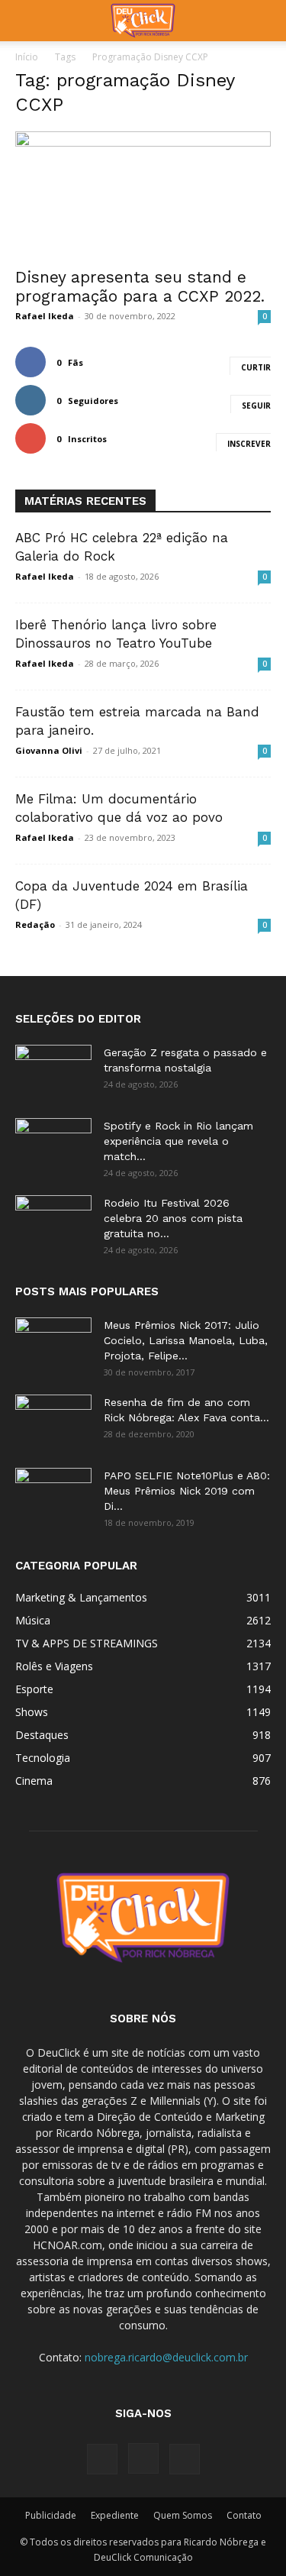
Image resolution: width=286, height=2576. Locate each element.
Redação (35, 924)
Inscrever (249, 444)
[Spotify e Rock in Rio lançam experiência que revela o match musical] (53, 1145)
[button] (26, 21)
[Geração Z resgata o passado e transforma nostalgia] (53, 1071)
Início (27, 57)
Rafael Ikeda (45, 316)
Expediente (115, 2515)
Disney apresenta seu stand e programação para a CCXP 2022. (140, 286)
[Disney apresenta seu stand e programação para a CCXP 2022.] (143, 194)
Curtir (256, 367)
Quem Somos (183, 2515)
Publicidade (51, 2515)
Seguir (256, 406)
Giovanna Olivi (49, 750)
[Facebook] (102, 2459)
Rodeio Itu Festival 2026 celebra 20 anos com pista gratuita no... (173, 1218)
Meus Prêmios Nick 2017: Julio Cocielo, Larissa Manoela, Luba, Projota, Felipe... (186, 1340)
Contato (244, 2515)
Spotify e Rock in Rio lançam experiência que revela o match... (178, 1141)
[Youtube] (185, 2459)
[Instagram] (143, 2458)
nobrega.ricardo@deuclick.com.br (166, 2357)
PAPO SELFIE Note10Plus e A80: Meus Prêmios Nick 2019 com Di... (187, 1491)
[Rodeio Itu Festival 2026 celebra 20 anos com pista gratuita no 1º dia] (53, 1222)
